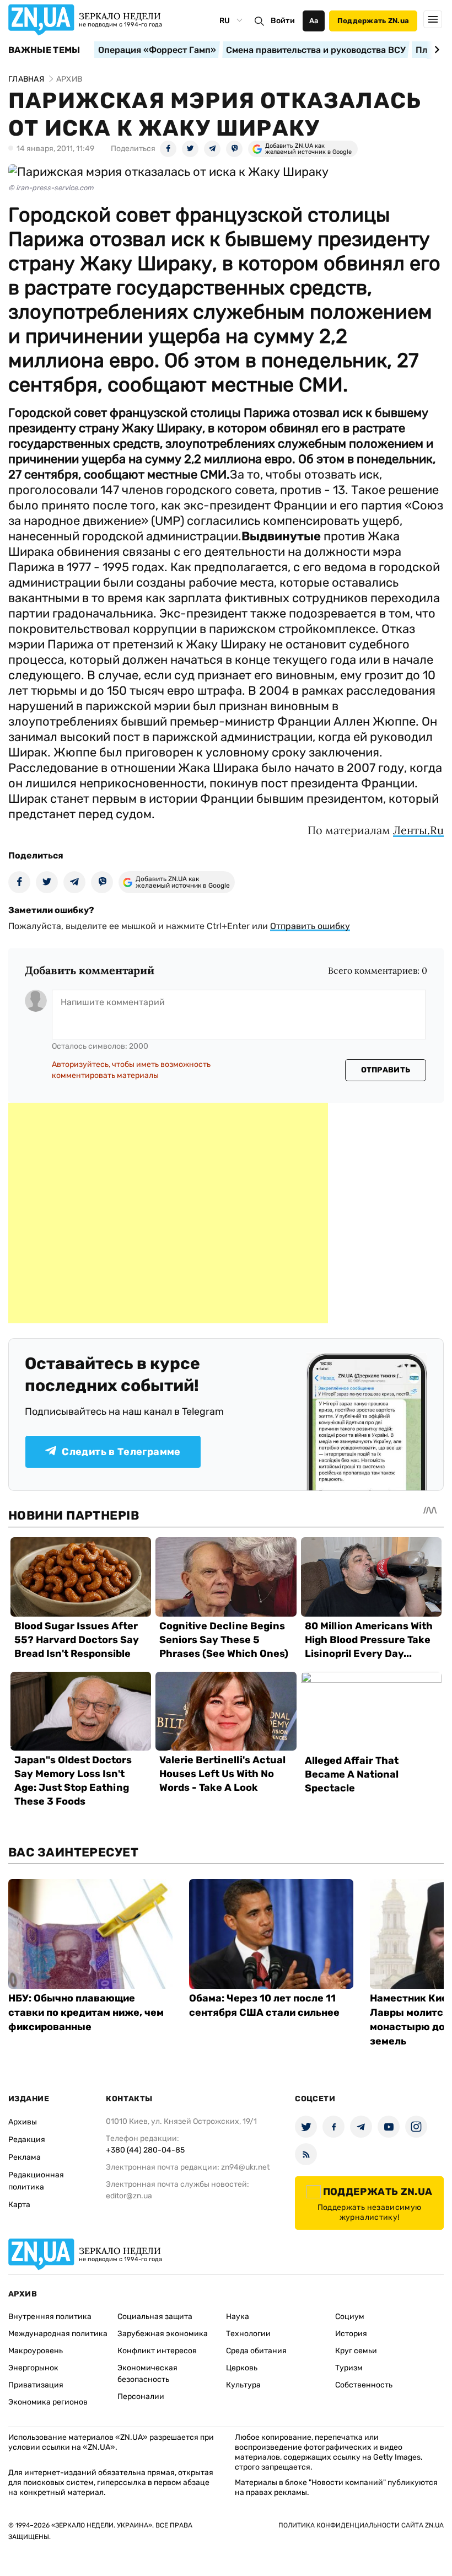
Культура (243, 2385)
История (351, 2334)
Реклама (25, 2157)
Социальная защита (155, 2317)
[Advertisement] (168, 1213)
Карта (19, 2205)
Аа (314, 21)
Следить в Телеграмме (121, 1452)
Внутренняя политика (50, 2317)
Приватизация (36, 2385)
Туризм (349, 2368)
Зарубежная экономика (163, 2334)
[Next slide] (435, 50)
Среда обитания (256, 2351)
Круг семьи (356, 2351)
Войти (283, 21)
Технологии (248, 2334)
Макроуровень (36, 2351)
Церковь (242, 2368)
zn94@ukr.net (245, 2167)
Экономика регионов (48, 2402)
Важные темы (44, 50)
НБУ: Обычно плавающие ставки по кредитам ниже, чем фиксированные (86, 2012)
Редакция (27, 2140)
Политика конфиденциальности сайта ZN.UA (361, 2525)
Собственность (364, 2385)
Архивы (23, 2122)
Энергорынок (33, 2368)
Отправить (386, 1070)
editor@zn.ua (129, 2196)
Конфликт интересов (157, 2351)
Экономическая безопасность (147, 2374)
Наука (238, 2317)
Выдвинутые (281, 536)
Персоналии (141, 2397)
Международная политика (58, 2334)
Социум (350, 2317)
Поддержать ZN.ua (373, 21)
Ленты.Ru (418, 830)
